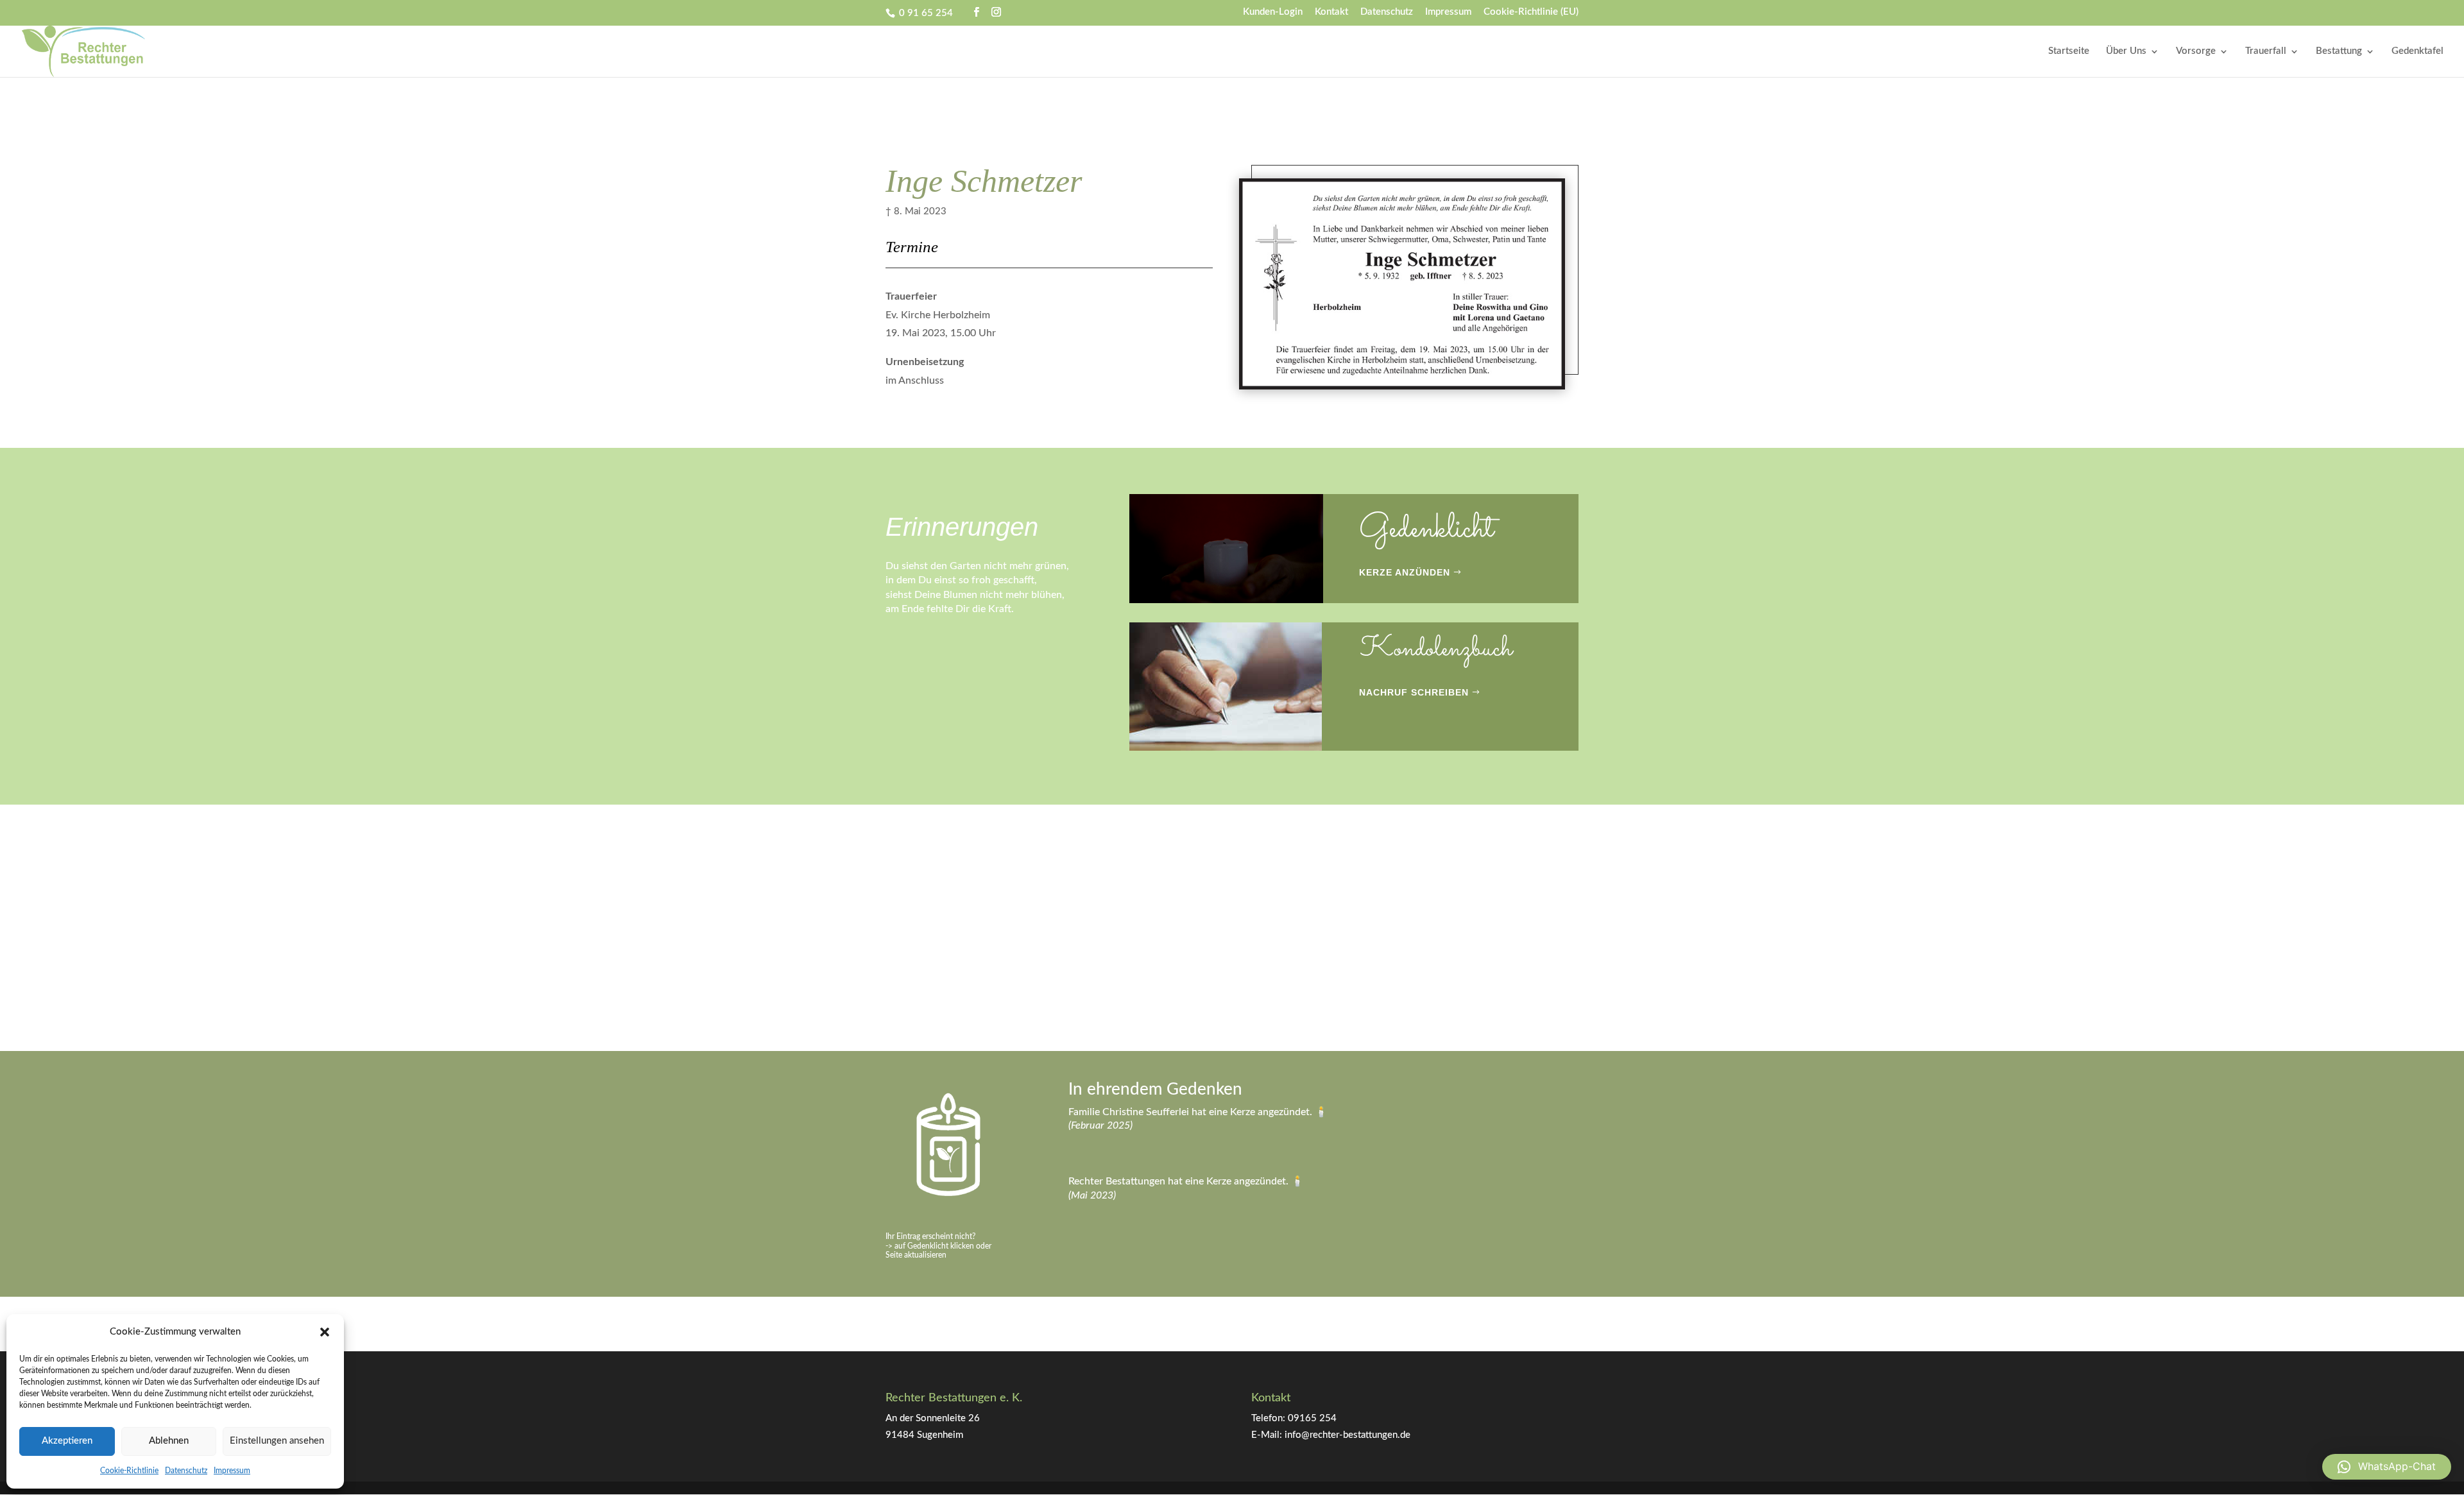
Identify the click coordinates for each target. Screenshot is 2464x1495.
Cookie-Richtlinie (129, 1471)
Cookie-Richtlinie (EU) (1531, 12)
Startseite (2069, 51)
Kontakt (1331, 12)
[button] (325, 1332)
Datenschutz (186, 1471)
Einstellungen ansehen (277, 1441)
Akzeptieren (67, 1441)
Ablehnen (169, 1441)
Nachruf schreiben (1414, 692)
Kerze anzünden (1405, 572)
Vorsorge (2196, 51)
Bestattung (2339, 51)
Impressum (232, 1471)
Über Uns (2126, 51)
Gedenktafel (2417, 51)
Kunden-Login (1273, 12)
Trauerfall (2266, 51)
